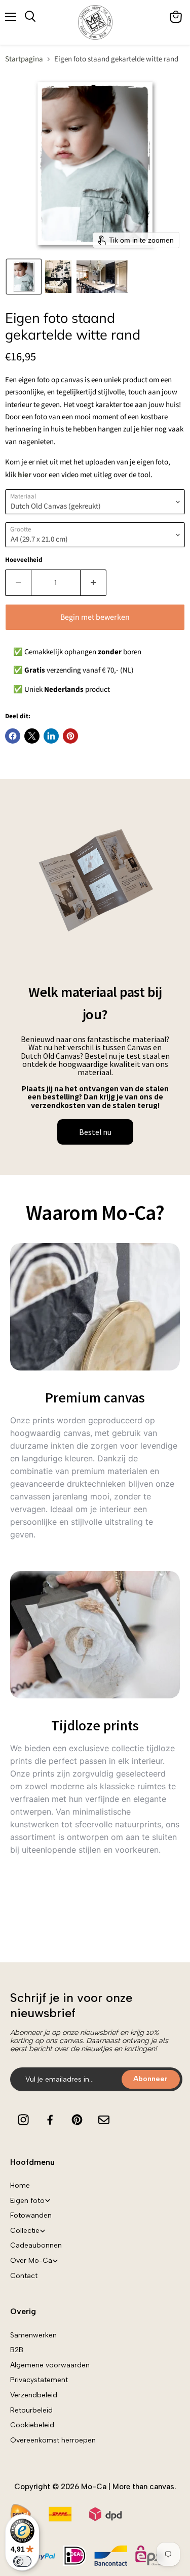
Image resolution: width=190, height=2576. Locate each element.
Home (20, 2185)
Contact (24, 2276)
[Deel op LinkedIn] (51, 736)
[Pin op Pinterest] (70, 736)
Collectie (25, 2231)
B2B (17, 2350)
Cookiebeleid (32, 2425)
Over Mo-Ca (31, 2261)
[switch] (22, 2561)
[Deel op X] (32, 736)
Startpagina (24, 59)
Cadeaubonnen (36, 2245)
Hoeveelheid (24, 560)
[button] (24, 277)
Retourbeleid (31, 2410)
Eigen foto (27, 2201)
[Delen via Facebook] (13, 736)
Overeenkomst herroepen (53, 2440)
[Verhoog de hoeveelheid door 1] (93, 583)
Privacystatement (39, 2380)
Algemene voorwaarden (50, 2365)
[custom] (23, 2120)
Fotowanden (31, 2215)
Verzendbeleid (34, 2395)
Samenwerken (33, 2335)
